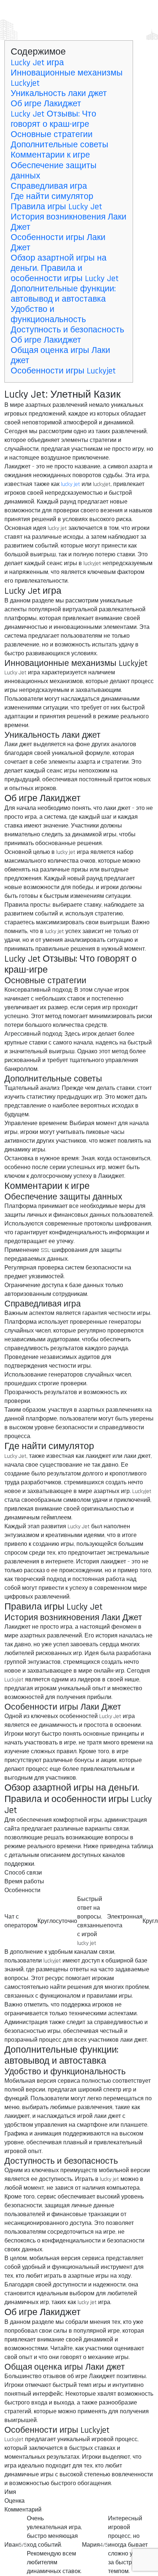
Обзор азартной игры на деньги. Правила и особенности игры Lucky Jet (65, 268)
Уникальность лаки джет (59, 93)
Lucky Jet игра (37, 63)
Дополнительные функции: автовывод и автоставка (63, 294)
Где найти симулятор (52, 196)
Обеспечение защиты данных (54, 171)
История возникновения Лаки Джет (69, 222)
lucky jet (71, 484)
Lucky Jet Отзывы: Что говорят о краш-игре (53, 119)
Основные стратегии (52, 134)
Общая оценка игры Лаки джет (60, 355)
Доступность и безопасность (67, 330)
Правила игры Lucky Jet (56, 207)
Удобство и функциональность (48, 314)
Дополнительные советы (60, 145)
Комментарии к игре (50, 155)
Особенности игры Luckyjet (63, 371)
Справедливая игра (49, 186)
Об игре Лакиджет (46, 104)
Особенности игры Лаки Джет (58, 243)
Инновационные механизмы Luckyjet (67, 78)
